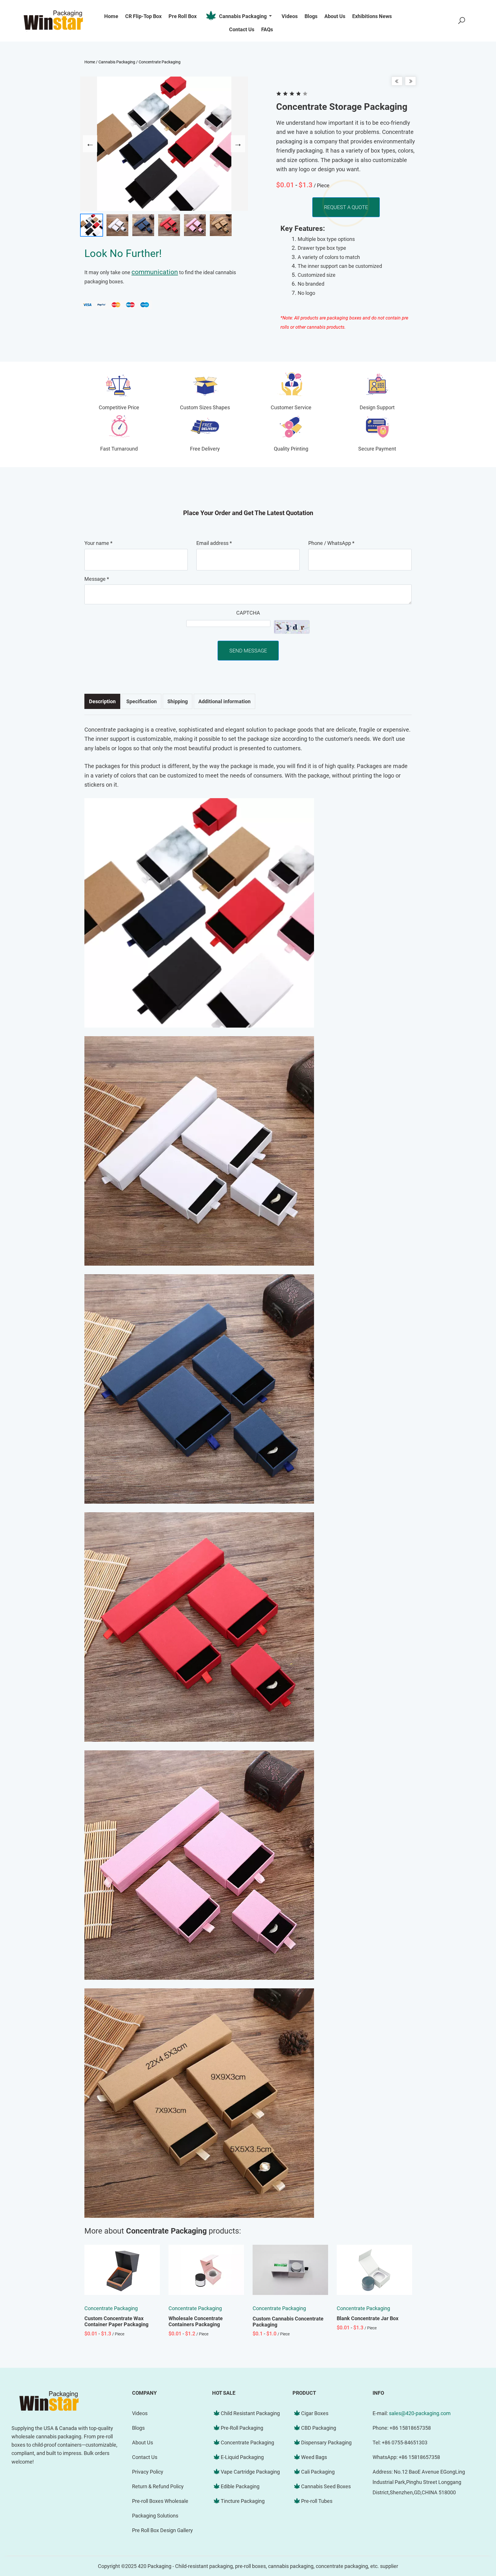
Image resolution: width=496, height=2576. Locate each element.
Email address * (214, 543)
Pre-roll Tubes (317, 2501)
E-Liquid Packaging (242, 2457)
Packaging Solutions (155, 2516)
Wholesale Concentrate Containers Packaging (196, 2321)
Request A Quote (346, 207)
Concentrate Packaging (160, 62)
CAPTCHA (248, 613)
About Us (143, 2442)
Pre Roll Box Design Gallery (162, 2530)
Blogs (138, 2428)
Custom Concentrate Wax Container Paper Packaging (116, 2321)
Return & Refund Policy (158, 2486)
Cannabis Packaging (243, 16)
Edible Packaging (240, 2486)
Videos (140, 2413)
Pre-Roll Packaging (242, 2428)
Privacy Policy (148, 2472)
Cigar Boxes (315, 2413)
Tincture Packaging (243, 2501)
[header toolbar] (462, 21)
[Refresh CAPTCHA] (292, 627)
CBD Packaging (319, 2428)
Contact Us (145, 2457)
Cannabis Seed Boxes (326, 2486)
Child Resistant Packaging (250, 2413)
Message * (97, 579)
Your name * (98, 543)
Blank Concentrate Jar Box (368, 2318)
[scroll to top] (474, 2526)
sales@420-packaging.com (420, 2413)
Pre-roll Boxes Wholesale (160, 2501)
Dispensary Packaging (326, 2442)
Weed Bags (314, 2457)
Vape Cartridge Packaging (250, 2472)
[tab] (102, 701)
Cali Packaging (318, 2472)
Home (90, 62)
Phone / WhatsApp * (331, 543)
